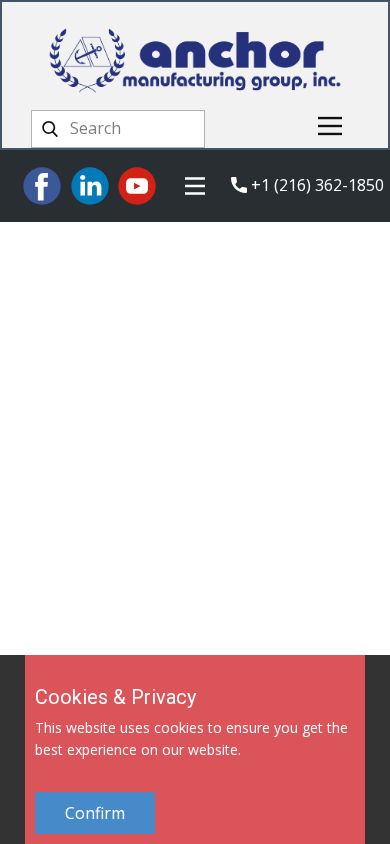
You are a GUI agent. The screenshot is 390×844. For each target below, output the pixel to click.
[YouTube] (137, 186)
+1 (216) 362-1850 (315, 185)
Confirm (95, 813)
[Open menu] (330, 126)
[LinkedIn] (90, 186)
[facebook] (42, 186)
